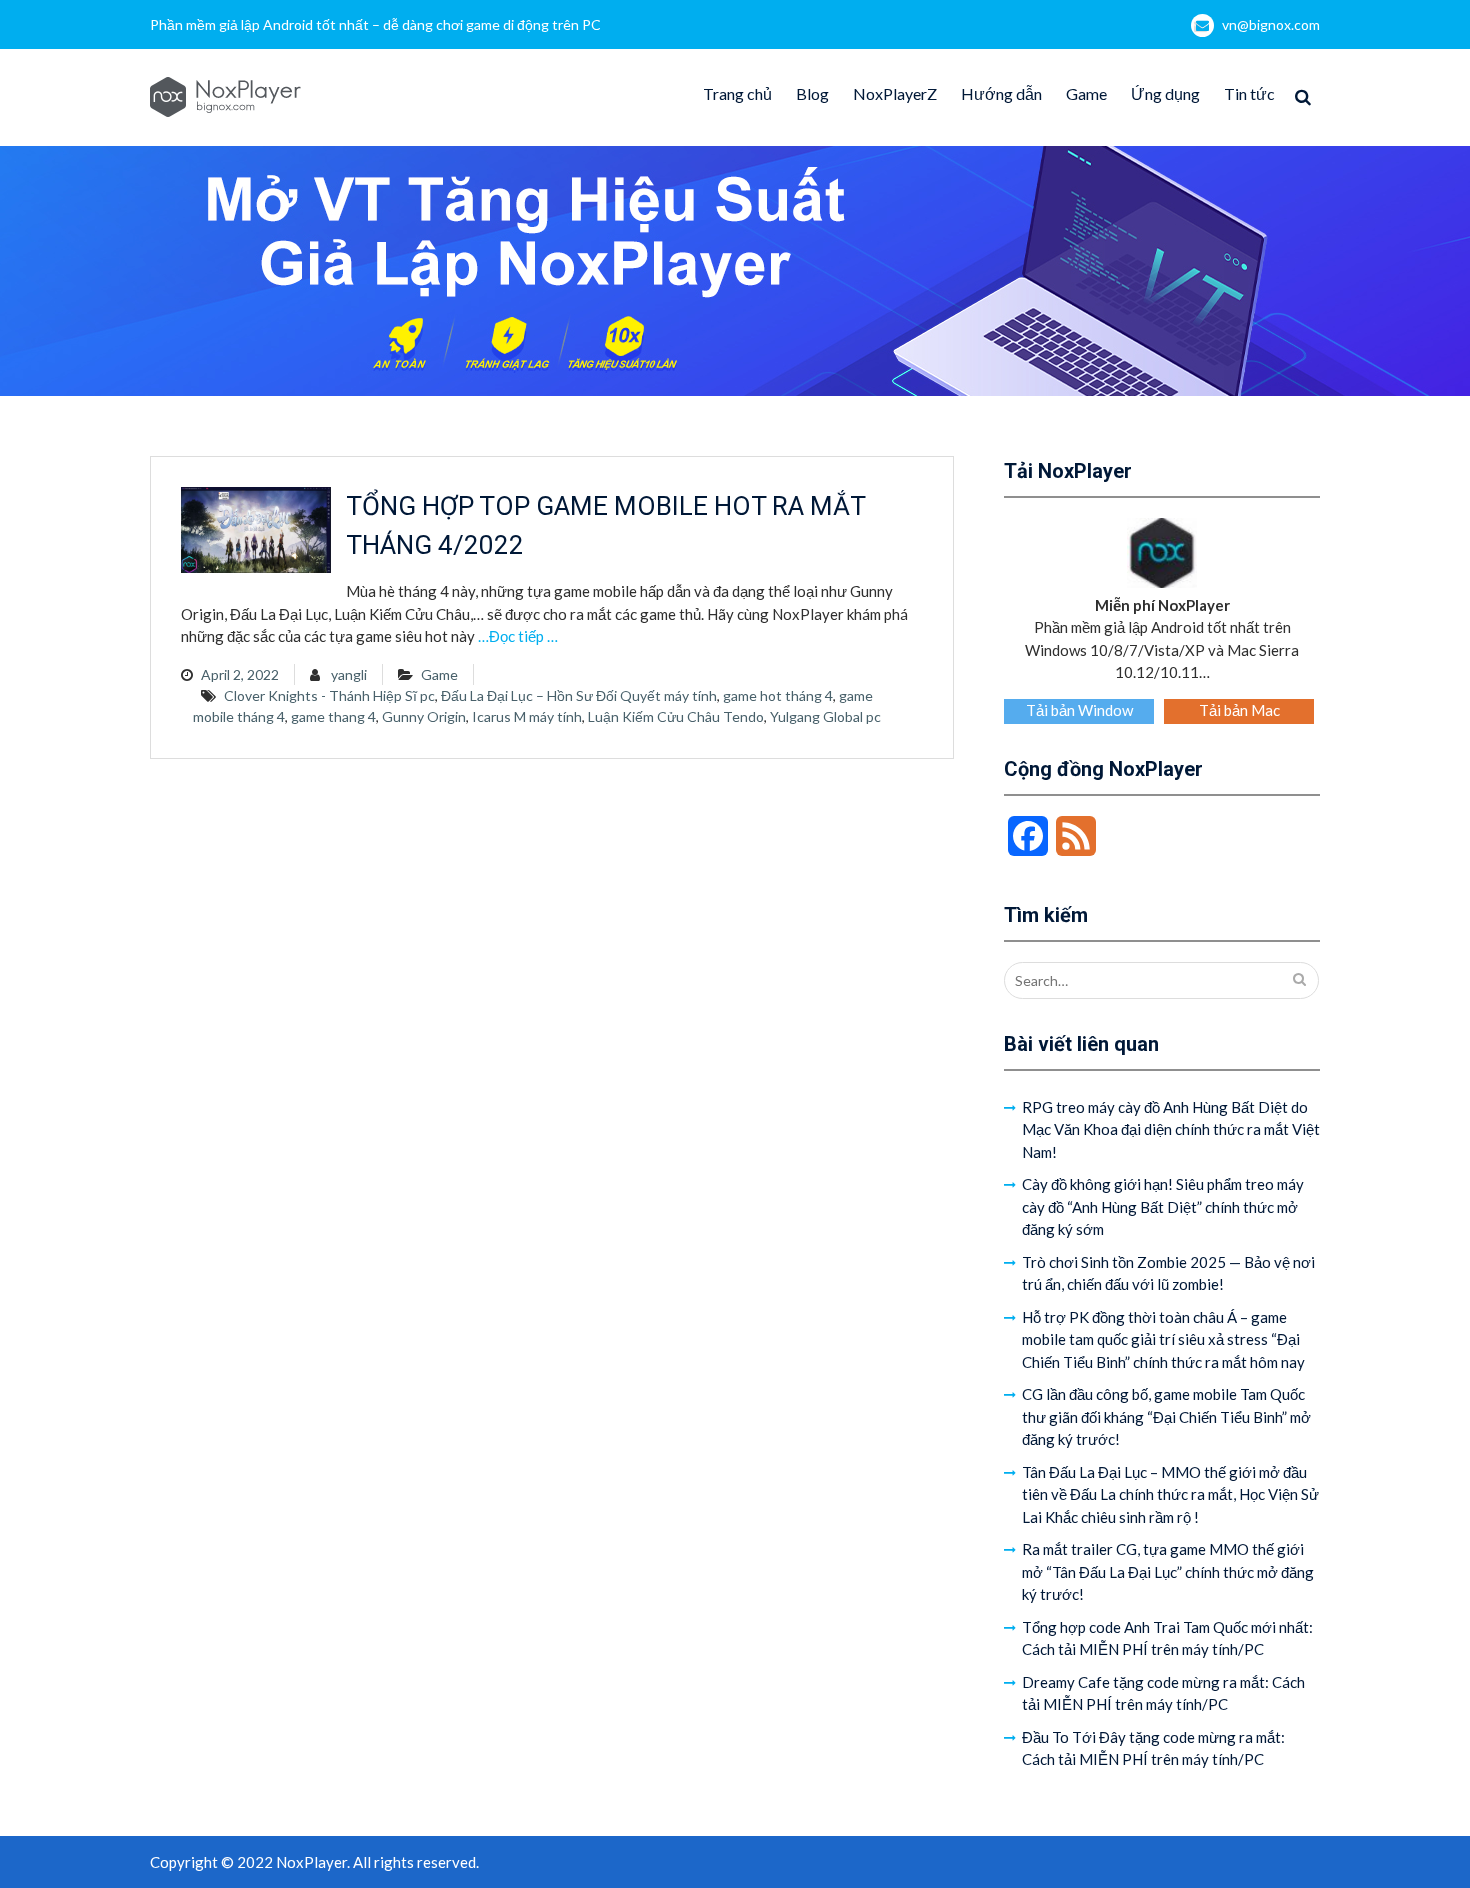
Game (1086, 93)
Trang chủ (737, 93)
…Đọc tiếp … (518, 636)
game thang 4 (333, 716)
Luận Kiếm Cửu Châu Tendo (676, 716)
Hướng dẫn (1001, 93)
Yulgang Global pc (825, 716)
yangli (349, 674)
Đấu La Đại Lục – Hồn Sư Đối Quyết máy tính (579, 695)
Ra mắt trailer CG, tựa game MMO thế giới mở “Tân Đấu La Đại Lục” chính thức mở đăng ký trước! (1168, 1571)
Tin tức (1249, 93)
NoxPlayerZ (895, 93)
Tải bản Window (1079, 710)
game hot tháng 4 (778, 695)
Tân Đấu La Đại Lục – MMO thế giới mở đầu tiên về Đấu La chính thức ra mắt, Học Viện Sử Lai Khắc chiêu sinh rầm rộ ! (1170, 1494)
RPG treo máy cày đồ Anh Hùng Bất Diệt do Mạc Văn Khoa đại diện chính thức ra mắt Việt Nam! (1171, 1129)
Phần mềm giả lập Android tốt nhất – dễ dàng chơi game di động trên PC (375, 24)
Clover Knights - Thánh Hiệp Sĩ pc (329, 695)
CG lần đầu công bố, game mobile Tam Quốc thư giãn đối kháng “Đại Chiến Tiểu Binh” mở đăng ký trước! (1166, 1416)
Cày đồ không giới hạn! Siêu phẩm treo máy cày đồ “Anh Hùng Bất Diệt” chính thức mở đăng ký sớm (1163, 1206)
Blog (812, 93)
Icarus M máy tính (527, 716)
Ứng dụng (1165, 93)
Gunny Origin (424, 716)
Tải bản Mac (1239, 710)
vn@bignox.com (1271, 24)
